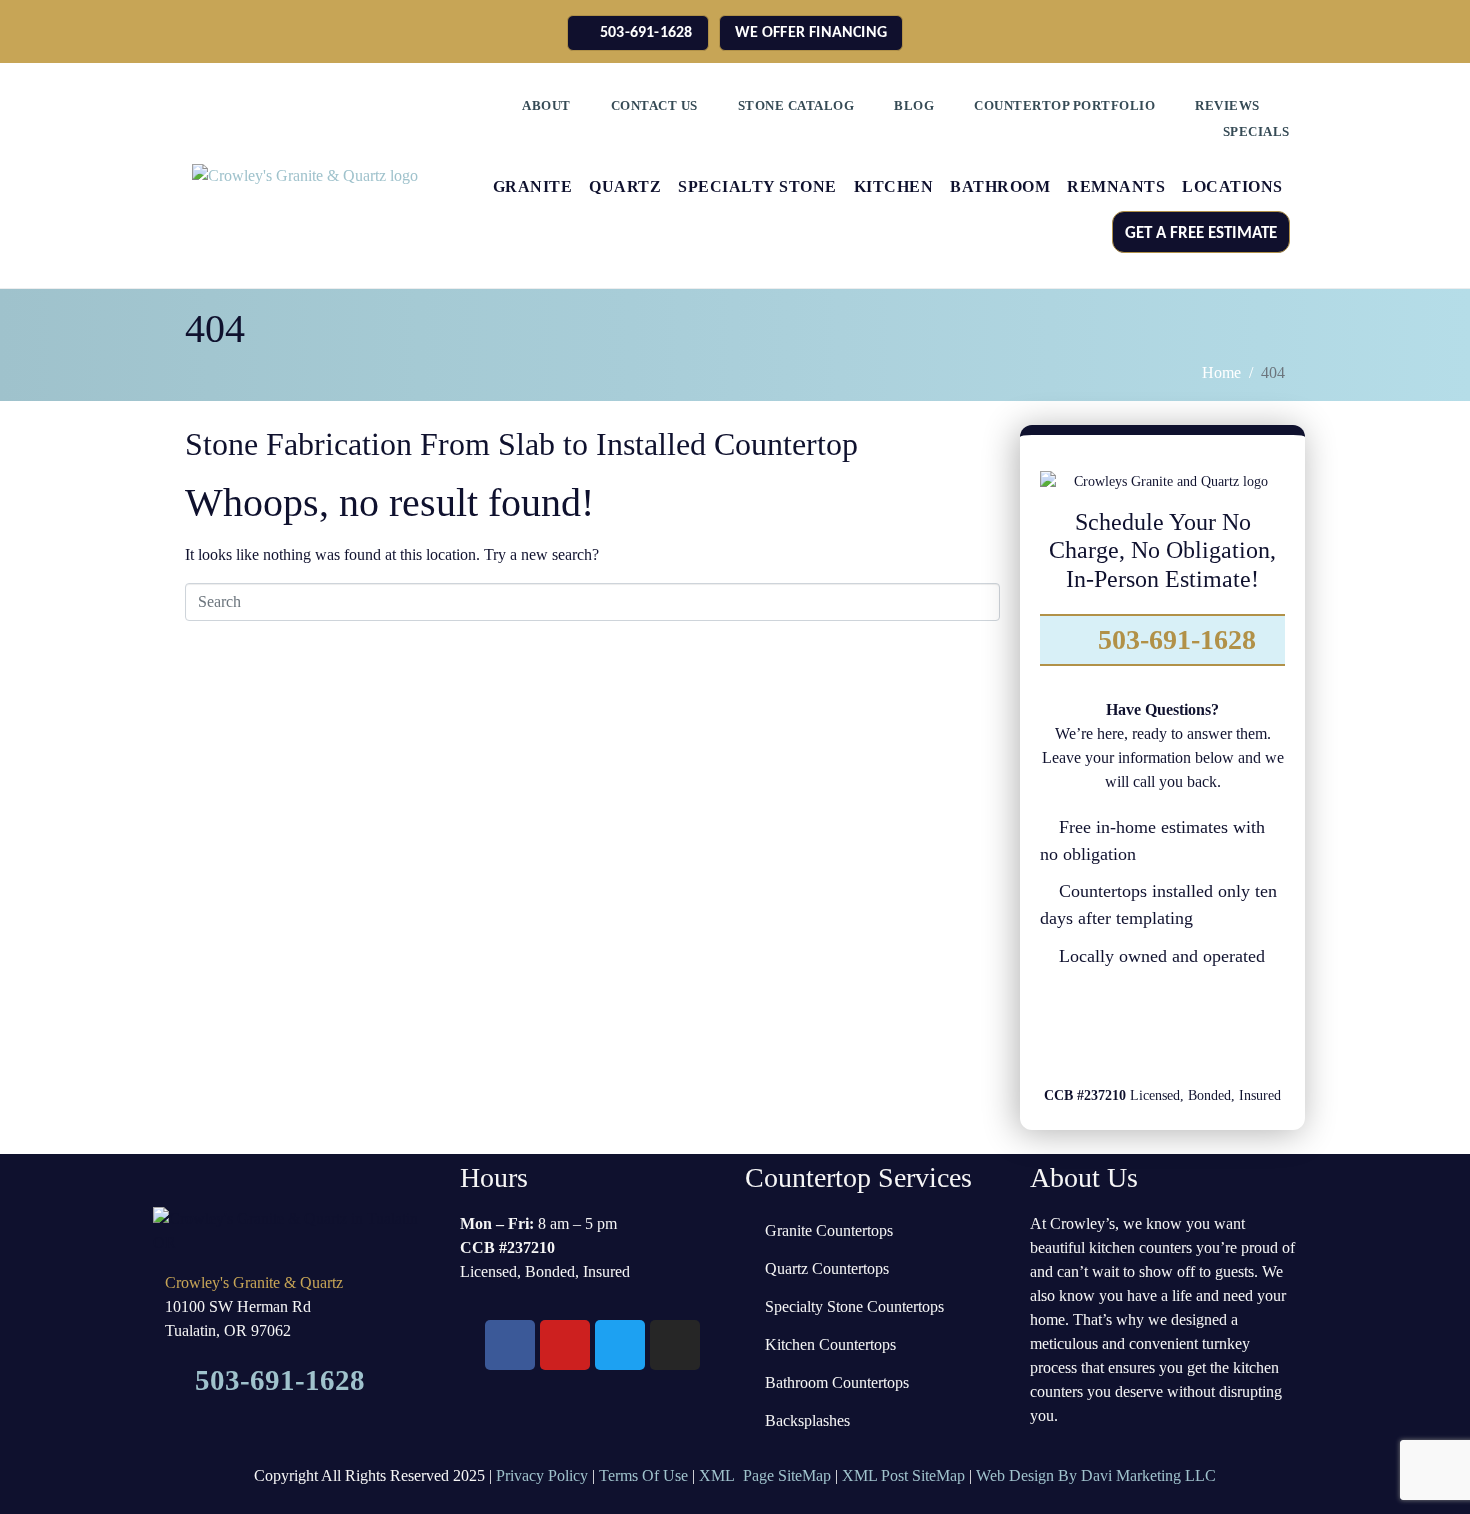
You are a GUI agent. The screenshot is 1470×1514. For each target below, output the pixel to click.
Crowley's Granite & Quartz (254, 1282)
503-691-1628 (1173, 639)
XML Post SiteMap (903, 1475)
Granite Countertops (829, 1230)
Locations (1232, 186)
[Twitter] (1134, 1030)
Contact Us (654, 105)
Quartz (625, 186)
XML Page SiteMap (765, 1475)
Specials (1256, 131)
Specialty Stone (757, 186)
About (546, 105)
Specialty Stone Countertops (854, 1306)
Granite (533, 186)
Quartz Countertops (827, 1268)
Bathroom (1000, 186)
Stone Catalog (796, 105)
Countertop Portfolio (1064, 105)
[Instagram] (1191, 1030)
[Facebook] (1078, 1030)
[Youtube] (1247, 1030)
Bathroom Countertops (837, 1382)
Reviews (1227, 105)
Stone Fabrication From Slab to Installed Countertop (521, 444)
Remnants (1116, 186)
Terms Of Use (643, 1475)
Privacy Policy (542, 1475)
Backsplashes (807, 1420)
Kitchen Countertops (830, 1344)
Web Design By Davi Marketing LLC (1096, 1475)
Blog (914, 105)
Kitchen (894, 186)
